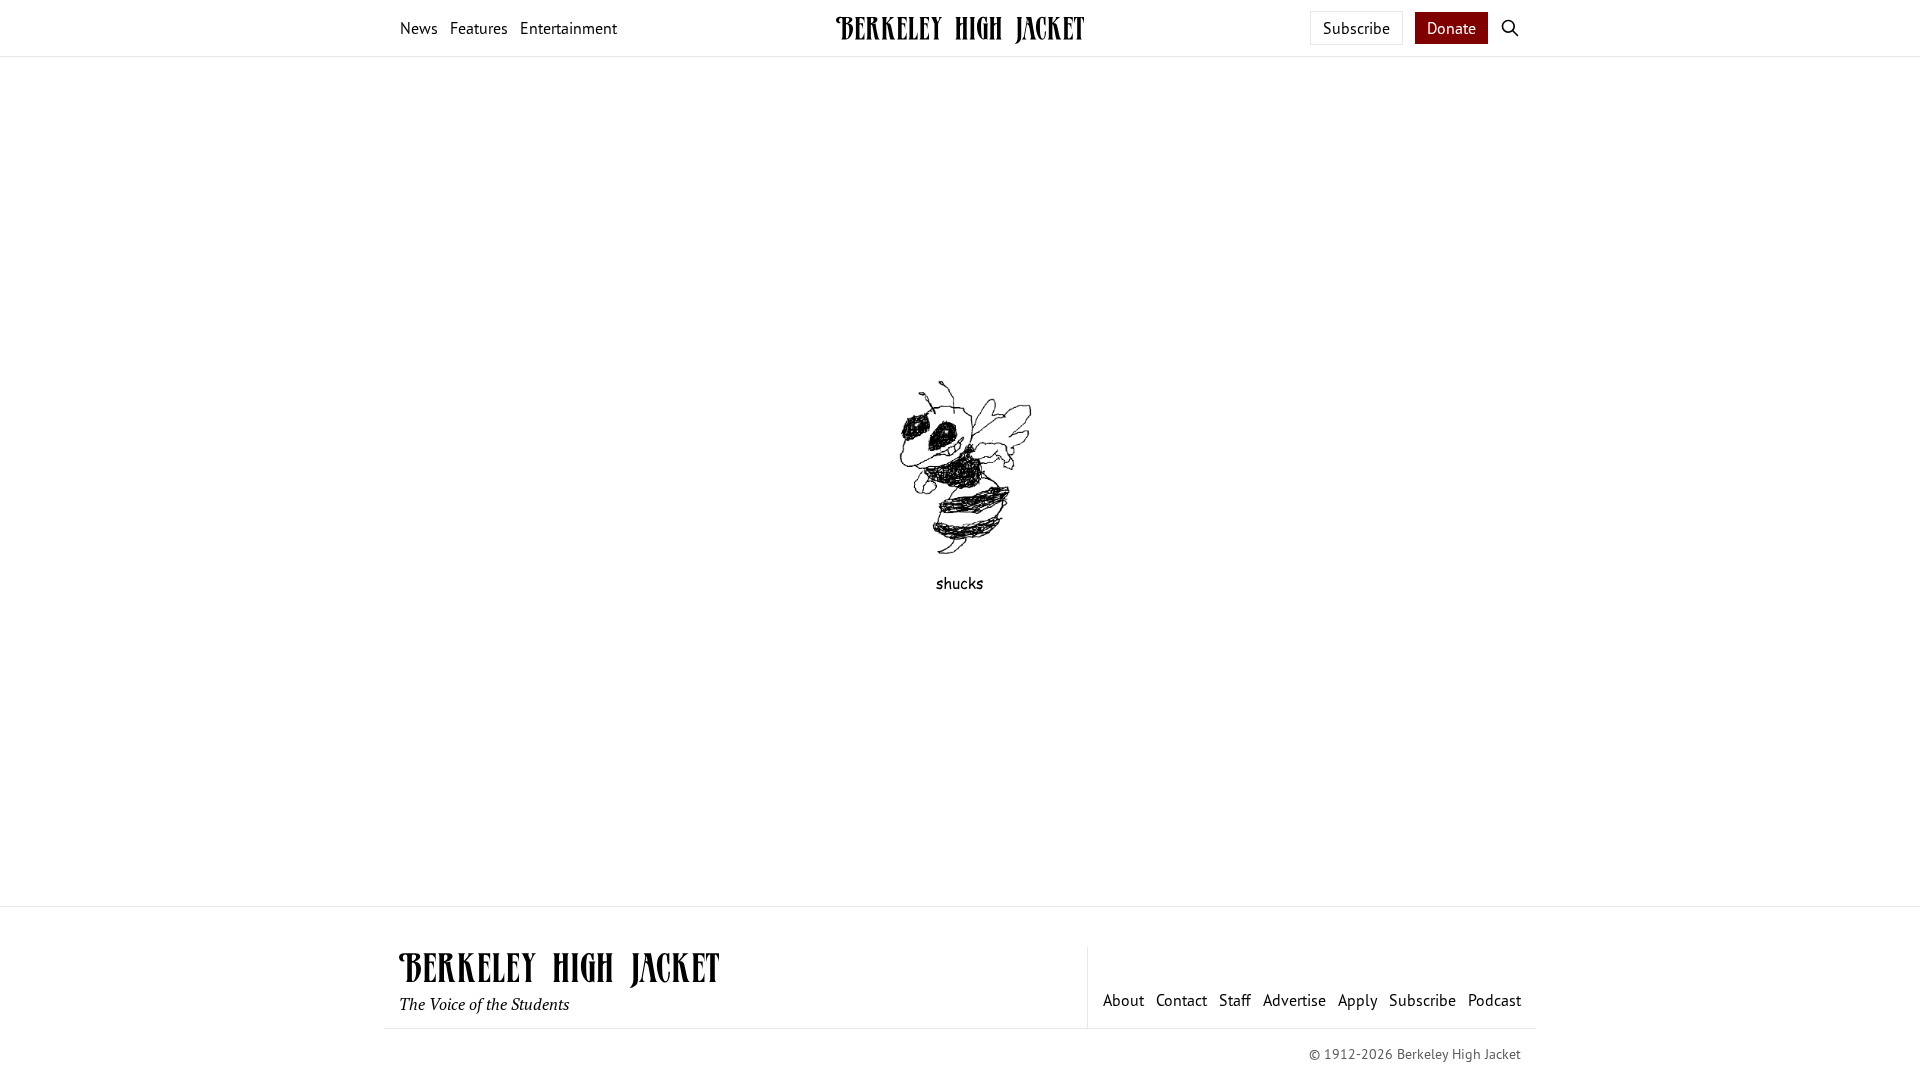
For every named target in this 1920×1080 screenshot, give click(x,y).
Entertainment (568, 28)
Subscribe (1356, 28)
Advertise (1294, 1000)
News (419, 28)
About (1123, 1000)
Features (479, 28)
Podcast (1494, 1000)
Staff (1235, 1000)
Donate (1451, 28)
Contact (1181, 1000)
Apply (1357, 1000)
